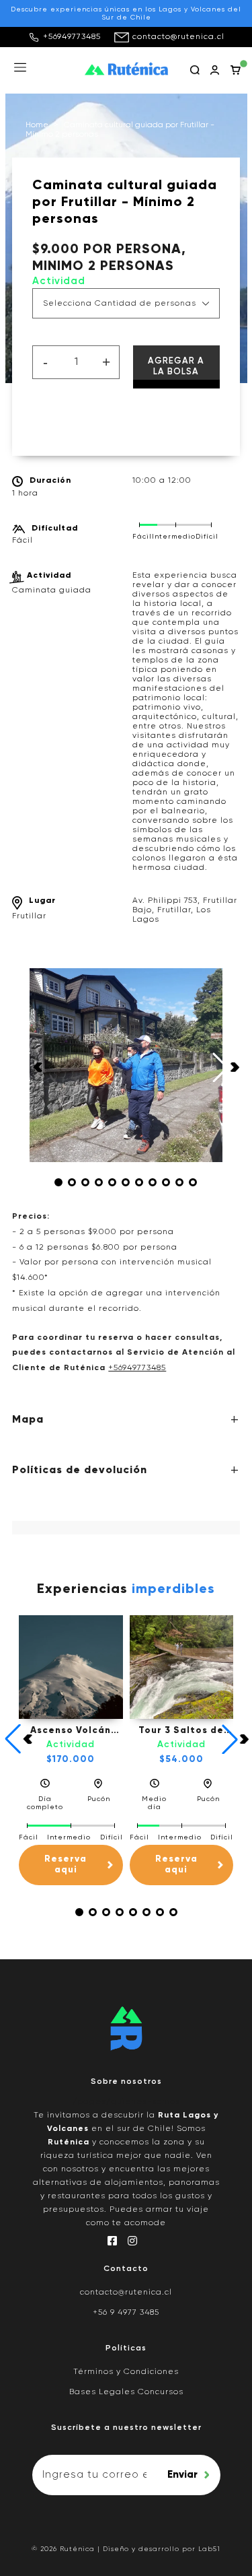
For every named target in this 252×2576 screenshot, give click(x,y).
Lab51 (209, 2549)
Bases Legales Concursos (126, 2392)
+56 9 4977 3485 (126, 2313)
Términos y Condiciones (126, 2372)
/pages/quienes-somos (126, 2102)
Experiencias (126, 1590)
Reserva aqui (66, 1865)
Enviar (182, 2475)
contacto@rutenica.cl (178, 37)
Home (37, 125)
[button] (58, 1182)
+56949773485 (72, 37)
